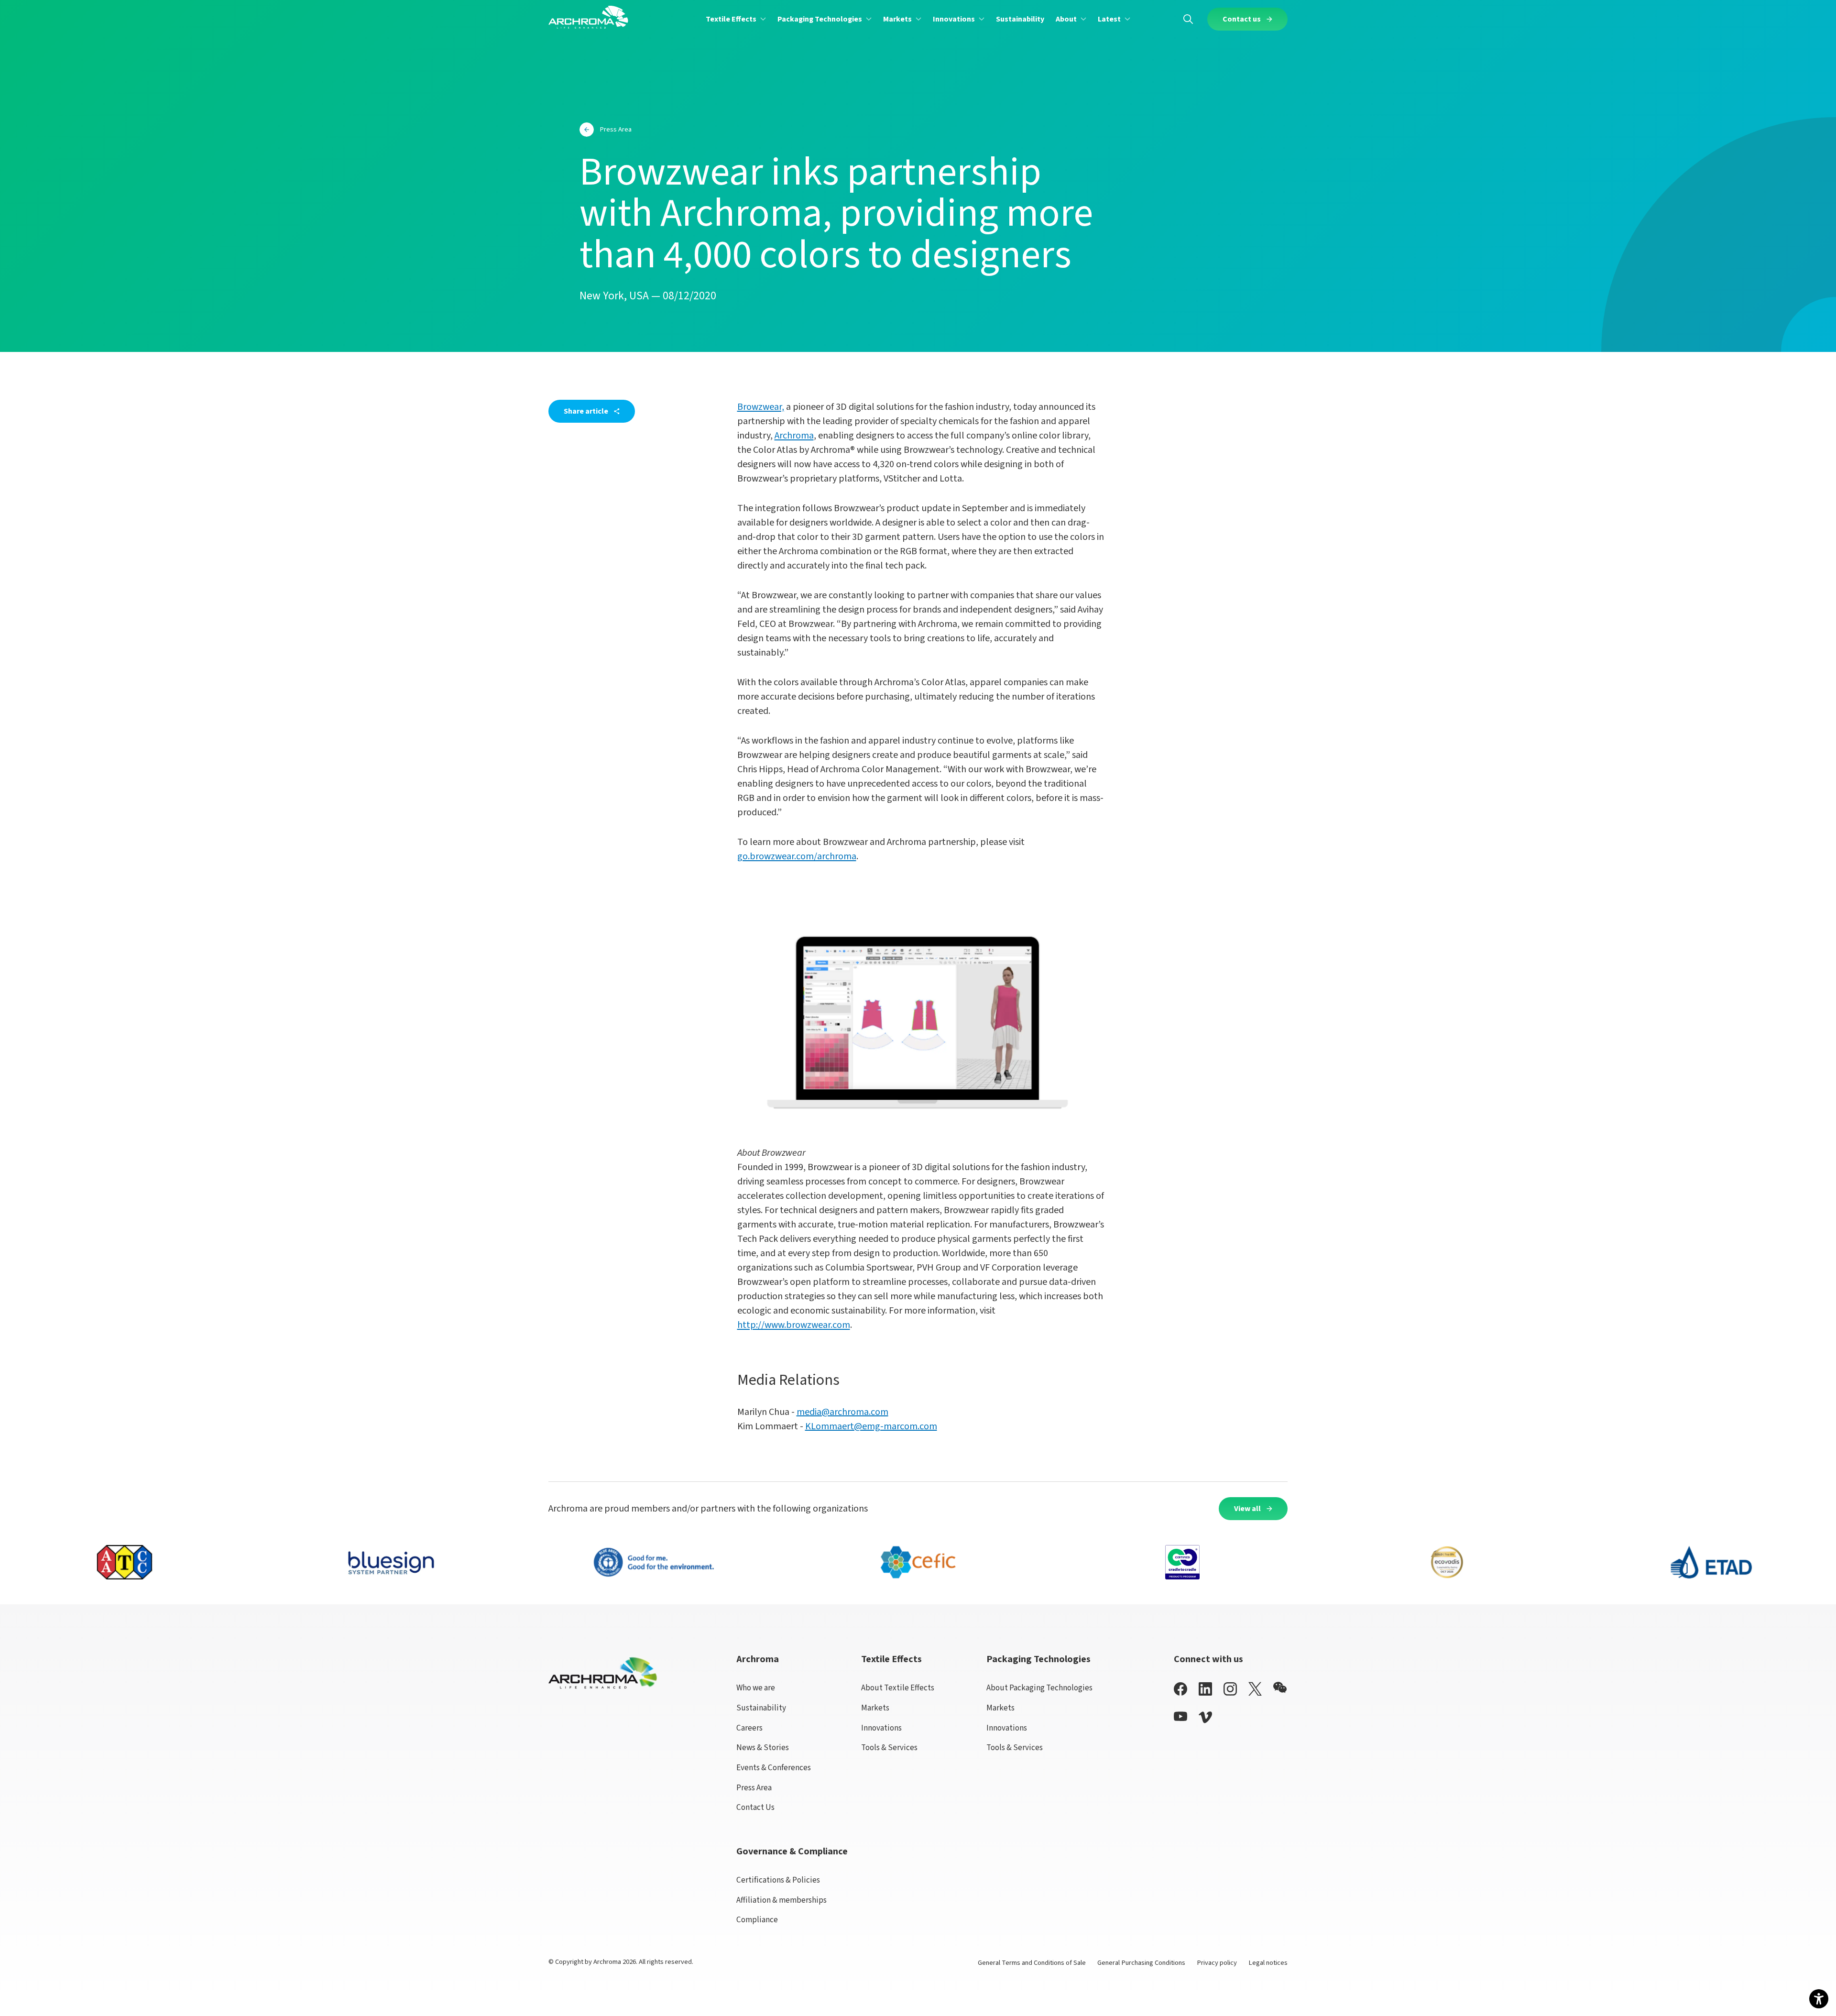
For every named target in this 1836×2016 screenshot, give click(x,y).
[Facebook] (1180, 1689)
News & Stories (763, 1748)
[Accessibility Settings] (1819, 1999)
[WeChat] (1280, 1687)
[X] (1255, 1689)
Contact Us (755, 1807)
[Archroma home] (588, 17)
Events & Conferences (774, 1768)
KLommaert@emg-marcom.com (871, 1426)
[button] (736, 19)
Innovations (881, 1728)
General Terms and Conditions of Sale (1032, 1963)
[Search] (1188, 19)
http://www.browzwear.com (794, 1325)
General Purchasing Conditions (1141, 1963)
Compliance (757, 1920)
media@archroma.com (842, 1412)
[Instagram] (1230, 1689)
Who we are (756, 1688)
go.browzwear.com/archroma (797, 856)
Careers (749, 1728)
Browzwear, (761, 407)
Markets (875, 1708)
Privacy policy (1217, 1963)
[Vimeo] (1205, 1717)
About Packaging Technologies (1039, 1688)
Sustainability (761, 1708)
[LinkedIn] (1205, 1689)
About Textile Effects (898, 1688)
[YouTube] (1180, 1716)
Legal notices (1268, 1963)
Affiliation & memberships (781, 1900)
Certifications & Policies (778, 1880)
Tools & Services (889, 1748)
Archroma (794, 436)
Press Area (754, 1788)
